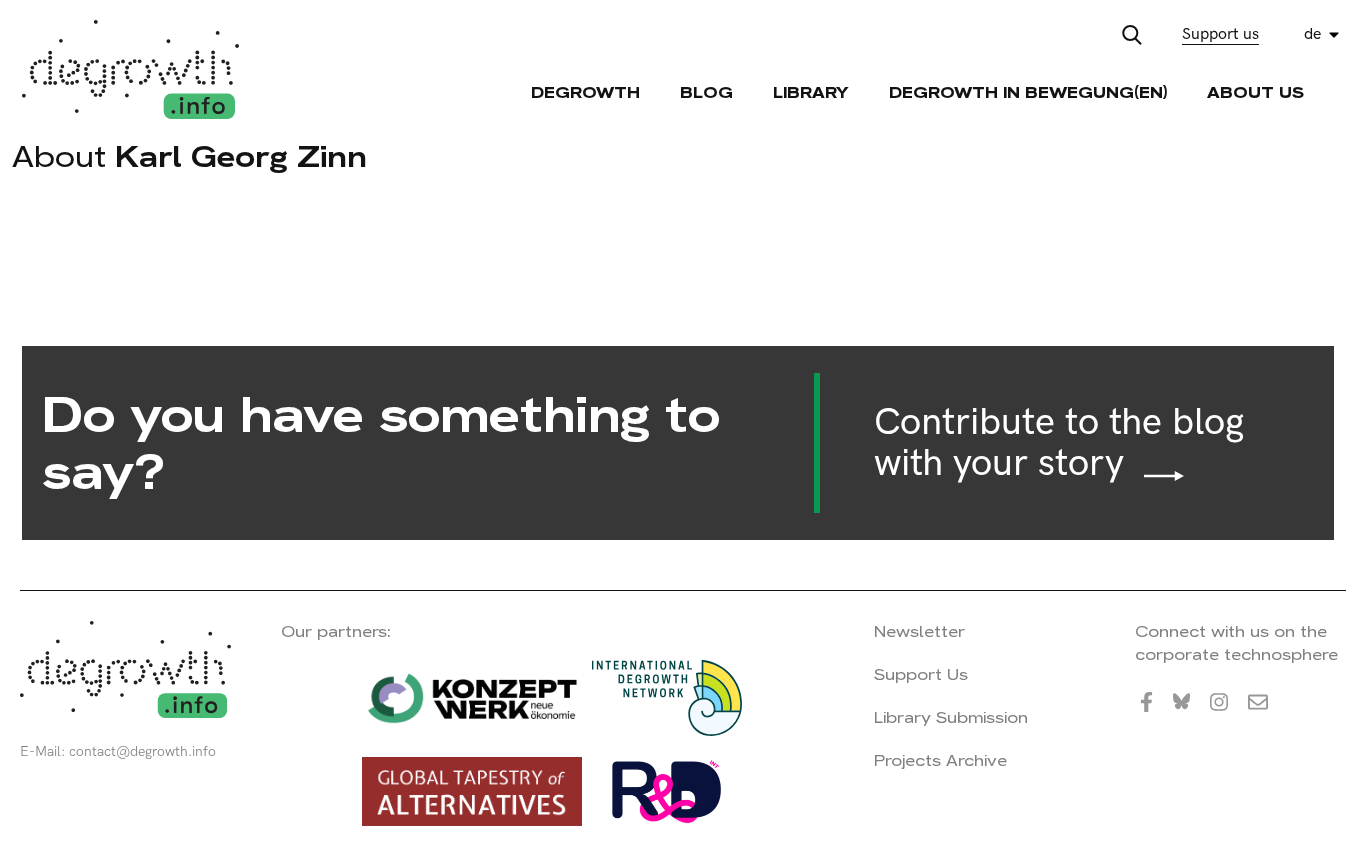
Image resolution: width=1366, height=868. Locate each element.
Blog (706, 92)
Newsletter (919, 631)
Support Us (921, 674)
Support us (1220, 34)
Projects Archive (940, 760)
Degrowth (585, 92)
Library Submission (951, 717)
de (1312, 34)
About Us (1255, 92)
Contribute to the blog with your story (1059, 444)
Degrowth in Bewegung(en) (1028, 92)
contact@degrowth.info (142, 751)
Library (811, 92)
